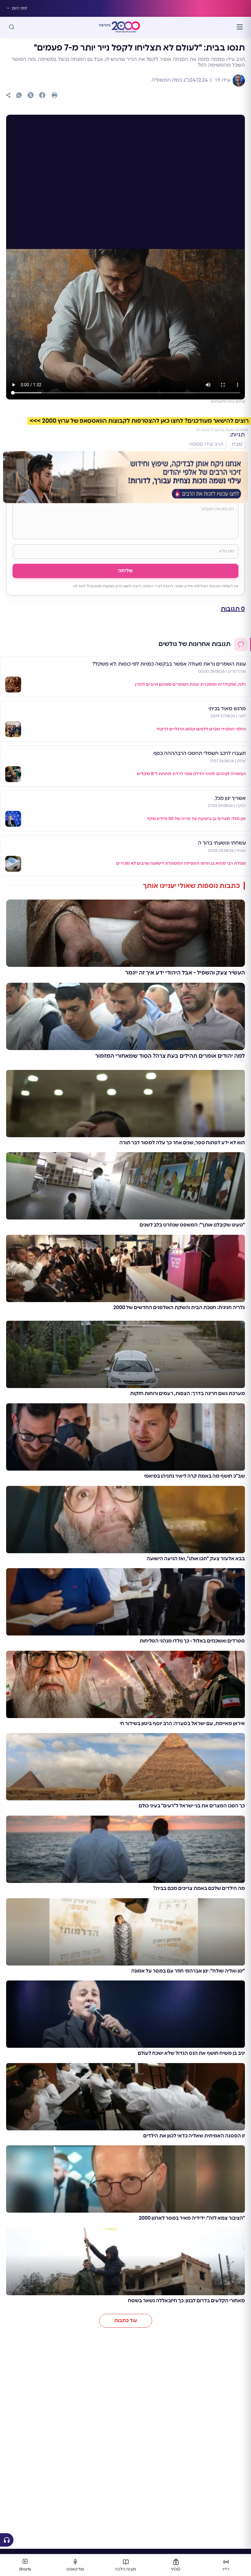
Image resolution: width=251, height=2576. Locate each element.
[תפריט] (240, 27)
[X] (31, 95)
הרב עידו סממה (206, 444)
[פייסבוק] (42, 95)
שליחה (125, 571)
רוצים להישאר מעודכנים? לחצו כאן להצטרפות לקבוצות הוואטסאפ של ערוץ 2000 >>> (139, 421)
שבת (237, 444)
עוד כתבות (126, 2321)
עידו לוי (222, 80)
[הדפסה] (54, 95)
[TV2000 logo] (126, 27)
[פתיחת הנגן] (7, 2540)
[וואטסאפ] (19, 95)
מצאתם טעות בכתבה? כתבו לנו (222, 430)
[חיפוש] (12, 27)
